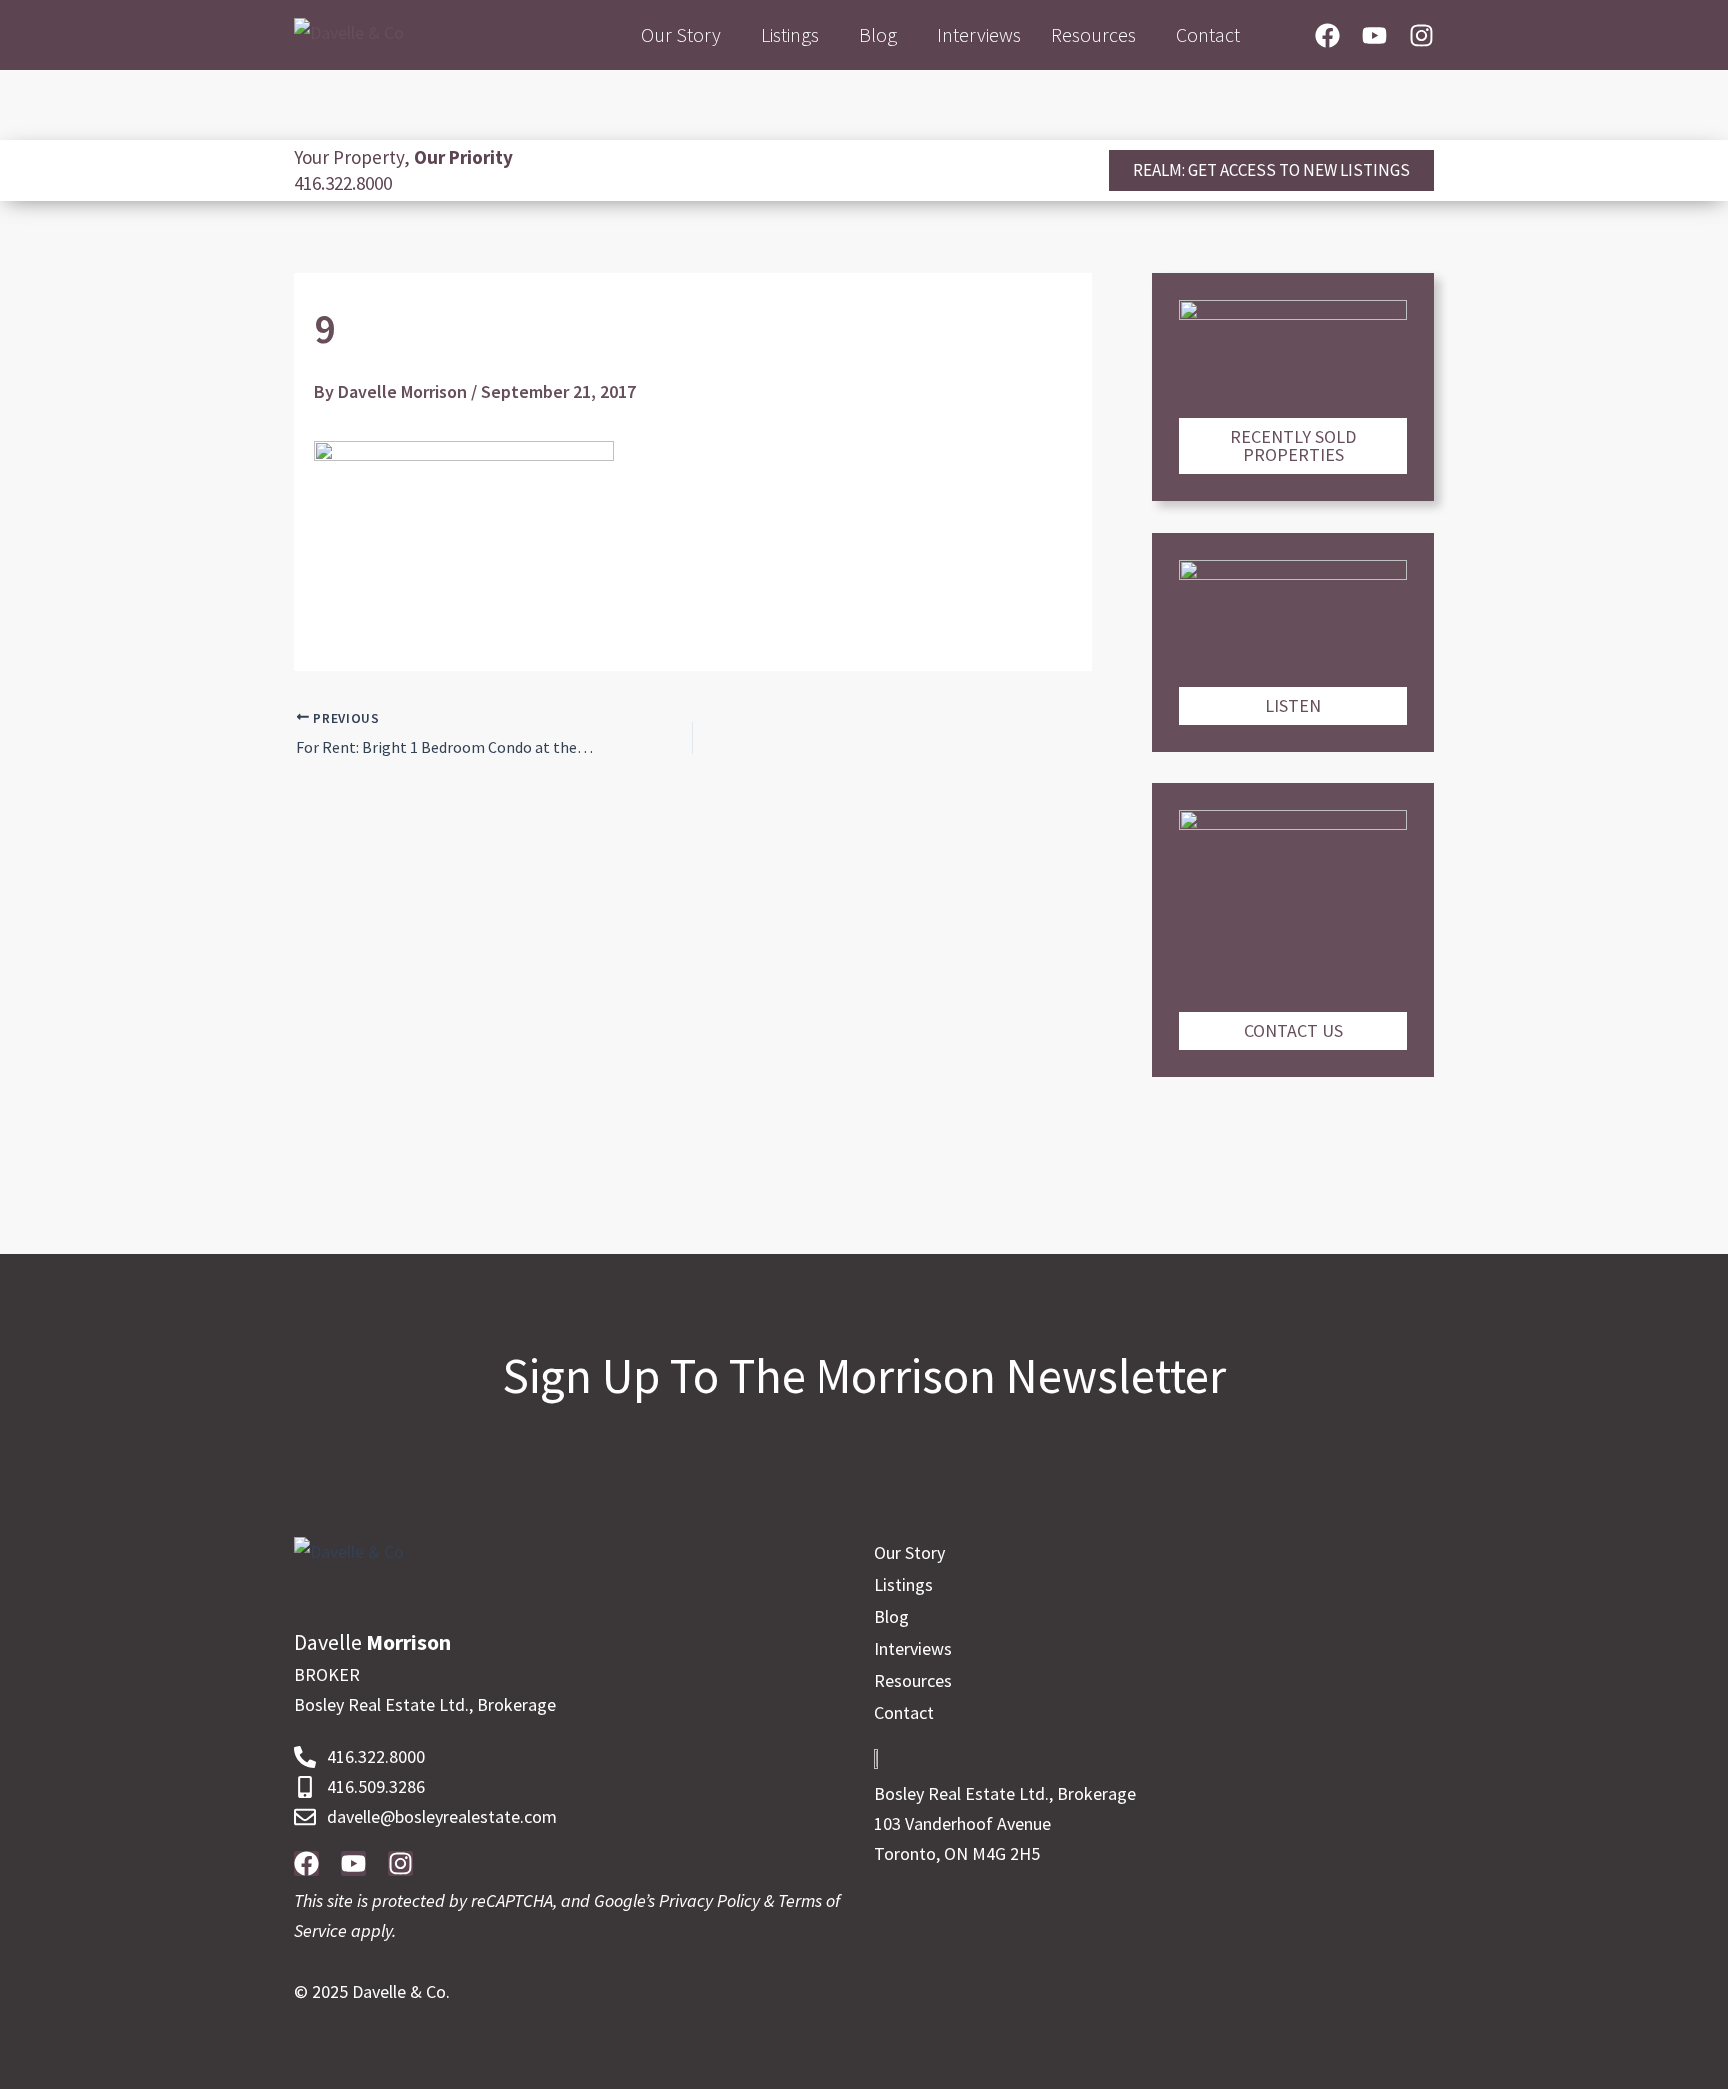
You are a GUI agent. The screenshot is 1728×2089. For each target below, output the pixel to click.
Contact (1208, 34)
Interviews (979, 34)
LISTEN (1293, 705)
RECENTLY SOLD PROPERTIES (1293, 445)
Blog (878, 34)
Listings (790, 34)
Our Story (681, 34)
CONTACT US (1293, 1030)
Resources (1093, 34)
